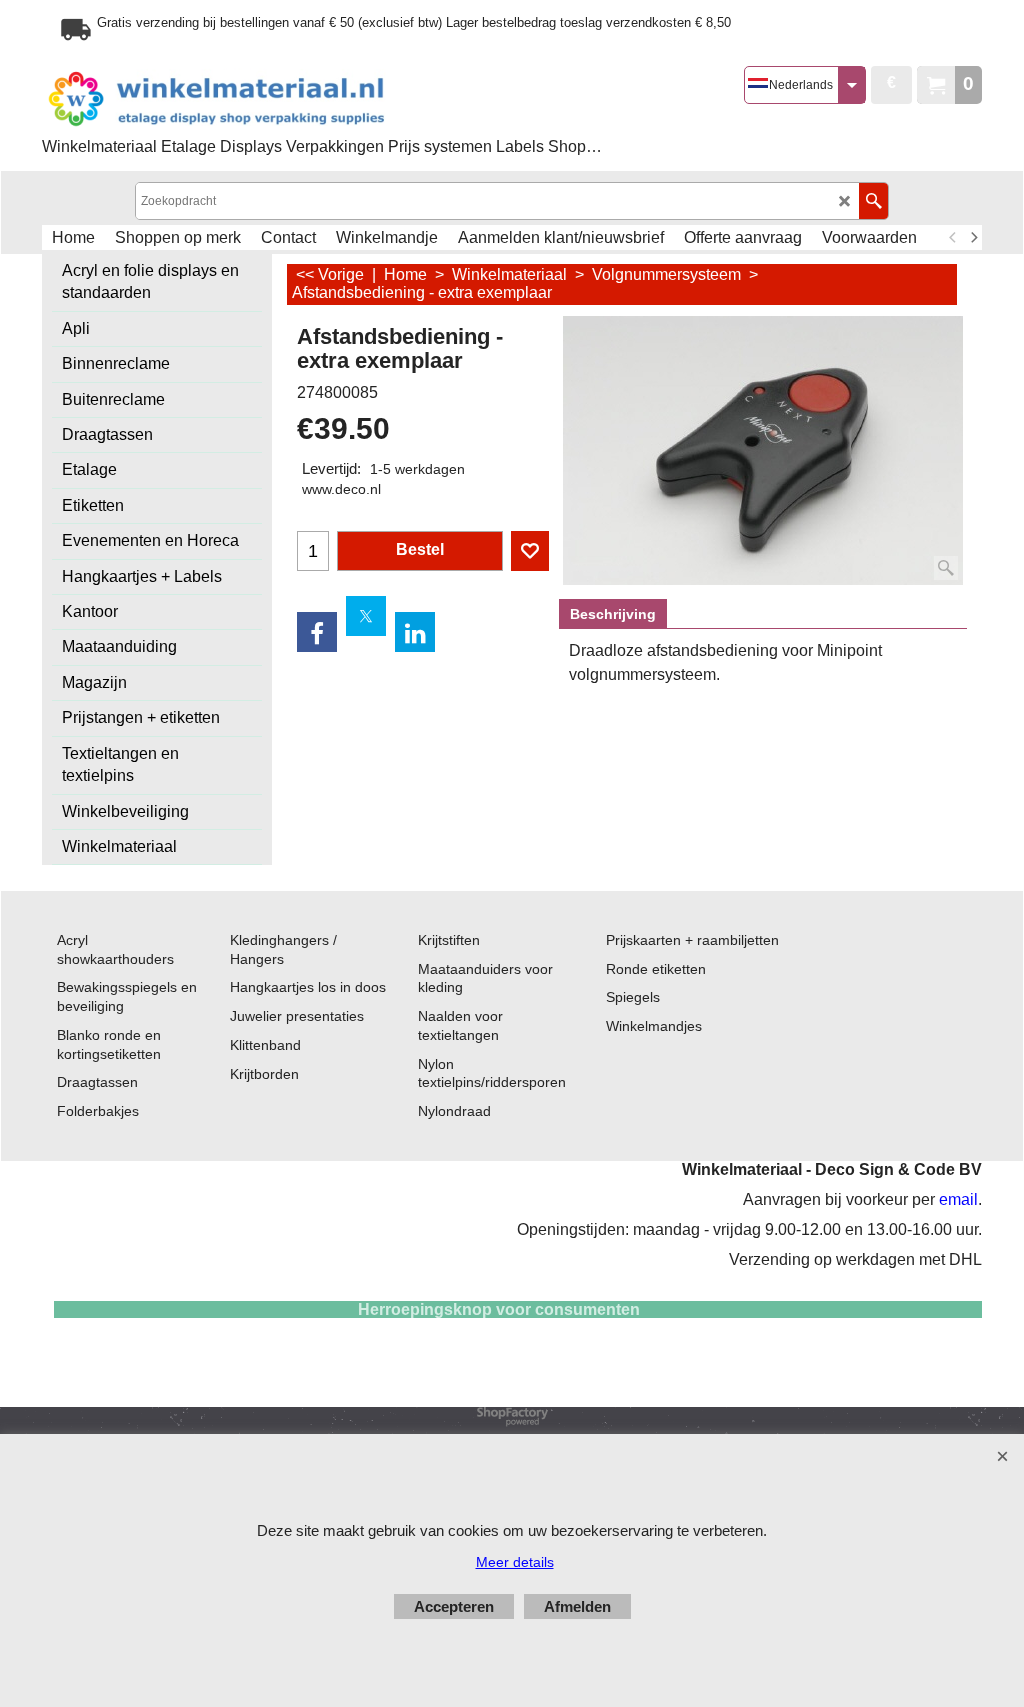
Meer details (515, 1562)
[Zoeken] (873, 201)
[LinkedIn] (415, 632)
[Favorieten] (530, 551)
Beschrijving (613, 614)
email (958, 1199)
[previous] (953, 238)
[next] (973, 238)
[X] (366, 616)
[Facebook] (317, 632)
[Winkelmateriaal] (267, 99)
